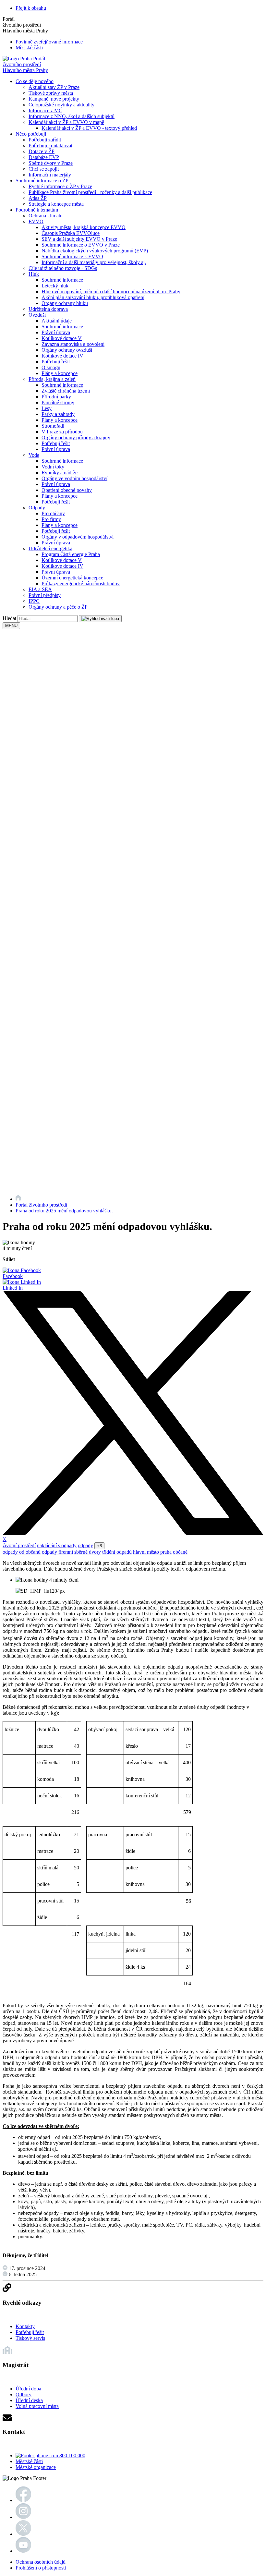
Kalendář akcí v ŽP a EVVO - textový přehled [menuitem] (89, 128)
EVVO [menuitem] (36, 221)
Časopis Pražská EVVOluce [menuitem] (71, 233)
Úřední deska (29, 2400)
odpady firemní (57, 1552)
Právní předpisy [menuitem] (45, 595)
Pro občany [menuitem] (53, 513)
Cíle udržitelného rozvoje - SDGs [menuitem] (63, 268)
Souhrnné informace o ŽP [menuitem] (42, 181)
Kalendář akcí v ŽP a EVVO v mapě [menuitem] (66, 122)
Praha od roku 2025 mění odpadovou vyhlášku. (64, 1211)
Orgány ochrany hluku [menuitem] (65, 303)
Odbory (24, 2394)
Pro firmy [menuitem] (51, 519)
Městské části (29, 48)
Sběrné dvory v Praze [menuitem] (51, 163)
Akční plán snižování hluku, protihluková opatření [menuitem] (93, 297)
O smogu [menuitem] (51, 367)
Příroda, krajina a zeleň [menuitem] (52, 379)
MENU (11, 626)
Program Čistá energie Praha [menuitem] (71, 554)
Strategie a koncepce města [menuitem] (56, 204)
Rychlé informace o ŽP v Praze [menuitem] (60, 186)
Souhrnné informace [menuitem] (62, 280)
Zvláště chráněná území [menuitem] (66, 391)
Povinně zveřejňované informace (49, 42)
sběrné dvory (88, 1552)
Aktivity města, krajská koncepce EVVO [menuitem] (84, 227)
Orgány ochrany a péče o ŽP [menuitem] (58, 607)
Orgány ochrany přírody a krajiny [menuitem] (76, 437)
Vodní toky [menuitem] (53, 467)
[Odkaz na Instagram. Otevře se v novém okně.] (23, 2517)
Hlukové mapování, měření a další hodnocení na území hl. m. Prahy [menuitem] (111, 292)
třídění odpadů (117, 1552)
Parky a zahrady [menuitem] (58, 414)
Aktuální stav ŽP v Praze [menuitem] (54, 87)
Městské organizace (36, 2467)
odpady (85, 1545)
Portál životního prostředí (41, 1205)
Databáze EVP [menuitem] (44, 157)
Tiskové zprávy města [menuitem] (51, 93)
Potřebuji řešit (30, 2332)
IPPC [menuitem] (34, 601)
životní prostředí (19, 1545)
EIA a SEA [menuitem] (40, 589)
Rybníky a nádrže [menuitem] (60, 473)
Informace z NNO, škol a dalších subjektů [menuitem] (72, 116)
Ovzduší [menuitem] (37, 315)
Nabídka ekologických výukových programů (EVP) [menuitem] (95, 251)
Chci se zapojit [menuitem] (44, 169)
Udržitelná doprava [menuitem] (48, 309)
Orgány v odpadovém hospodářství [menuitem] (78, 537)
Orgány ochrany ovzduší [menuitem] (67, 350)
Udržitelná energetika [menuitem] (50, 548)
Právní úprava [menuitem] (56, 332)
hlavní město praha (152, 1552)
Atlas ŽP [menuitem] (38, 198)
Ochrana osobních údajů (41, 2562)
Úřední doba (28, 2389)
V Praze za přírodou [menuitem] (62, 432)
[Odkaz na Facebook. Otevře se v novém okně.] (23, 2500)
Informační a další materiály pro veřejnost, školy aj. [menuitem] (94, 262)
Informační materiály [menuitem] (50, 175)
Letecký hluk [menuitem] (55, 286)
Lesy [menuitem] (47, 408)
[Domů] (18, 1199)
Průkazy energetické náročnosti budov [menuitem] (81, 583)
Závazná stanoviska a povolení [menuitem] (73, 344)
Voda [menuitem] (34, 455)
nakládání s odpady (57, 1545)
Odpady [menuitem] (37, 508)
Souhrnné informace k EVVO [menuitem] (72, 256)
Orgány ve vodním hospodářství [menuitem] (74, 478)
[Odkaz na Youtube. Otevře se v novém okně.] (23, 2551)
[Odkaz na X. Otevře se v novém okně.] (23, 2534)
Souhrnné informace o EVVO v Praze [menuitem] (81, 245)
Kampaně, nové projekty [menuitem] (54, 99)
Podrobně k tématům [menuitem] (37, 210)
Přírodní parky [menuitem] (56, 397)
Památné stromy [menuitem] (58, 402)
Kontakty (25, 2326)
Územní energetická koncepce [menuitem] (72, 578)
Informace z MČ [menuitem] (45, 110)
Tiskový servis (30, 2338)
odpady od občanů (22, 1552)
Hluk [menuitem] (34, 274)
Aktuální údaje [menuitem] (57, 321)
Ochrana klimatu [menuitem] (46, 216)
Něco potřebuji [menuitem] (31, 134)
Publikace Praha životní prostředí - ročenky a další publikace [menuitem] (90, 192)
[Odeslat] (100, 619)
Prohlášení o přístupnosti (41, 2568)
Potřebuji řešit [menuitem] (56, 362)
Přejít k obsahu (31, 8)
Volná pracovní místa (37, 2406)
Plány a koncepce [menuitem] (60, 373)
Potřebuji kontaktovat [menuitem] (50, 146)
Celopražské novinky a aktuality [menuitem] (61, 105)
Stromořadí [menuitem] (53, 426)
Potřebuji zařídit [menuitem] (45, 140)
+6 (99, 1546)
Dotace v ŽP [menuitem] (42, 151)
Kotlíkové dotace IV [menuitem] (62, 356)
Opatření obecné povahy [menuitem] (67, 490)
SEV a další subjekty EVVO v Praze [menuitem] (79, 239)
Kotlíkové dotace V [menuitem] (62, 338)
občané (180, 1552)
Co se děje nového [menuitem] (35, 81)
